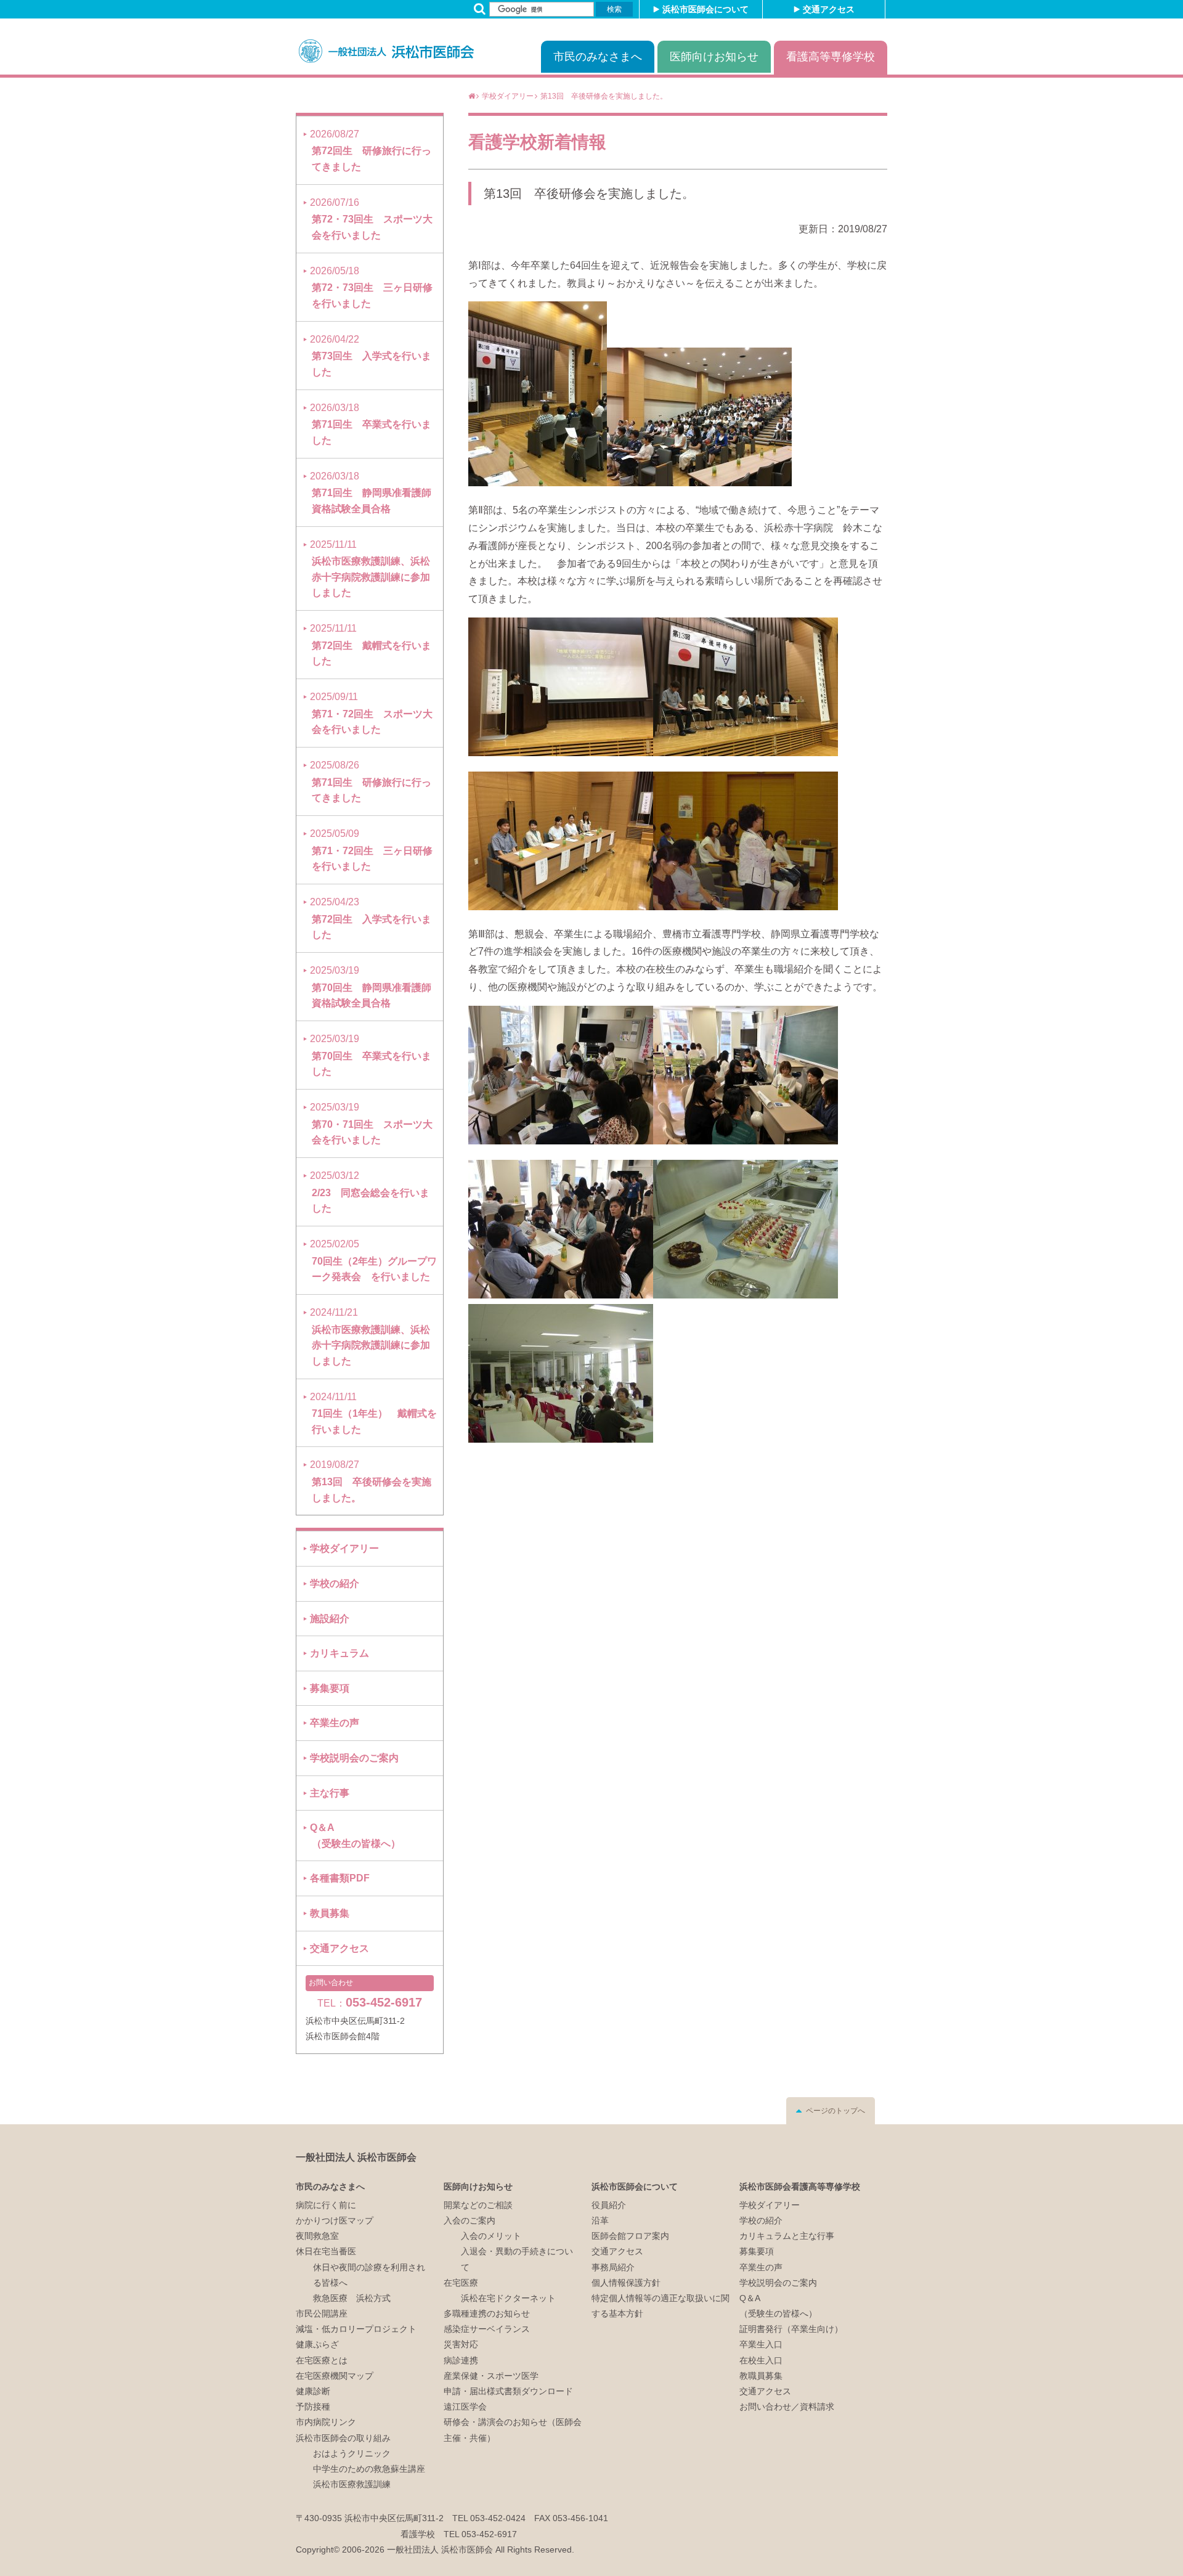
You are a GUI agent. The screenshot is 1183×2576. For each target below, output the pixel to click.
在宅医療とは (322, 2360)
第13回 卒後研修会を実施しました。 (589, 194)
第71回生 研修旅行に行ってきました (371, 781)
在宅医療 (461, 2283)
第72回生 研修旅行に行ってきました (371, 150)
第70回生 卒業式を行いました (371, 1055)
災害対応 (461, 2344)
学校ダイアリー (344, 1548)
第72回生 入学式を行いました (371, 918)
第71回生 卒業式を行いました (371, 424)
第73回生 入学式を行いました (371, 356)
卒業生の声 (335, 1723)
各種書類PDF (340, 1878)
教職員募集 (761, 2376)
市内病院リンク (326, 2422)
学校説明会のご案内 (354, 1758)
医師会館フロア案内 (630, 2236)
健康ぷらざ (317, 2344)
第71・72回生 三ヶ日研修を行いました (371, 850)
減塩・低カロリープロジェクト (356, 2329)
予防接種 (313, 2407)
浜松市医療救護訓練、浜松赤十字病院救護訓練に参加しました (370, 569)
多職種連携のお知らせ (487, 2313)
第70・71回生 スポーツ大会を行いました (371, 1123)
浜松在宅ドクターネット (508, 2298)
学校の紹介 (335, 1584)
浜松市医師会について (705, 9)
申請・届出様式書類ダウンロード (508, 2391)
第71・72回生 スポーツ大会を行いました (371, 713)
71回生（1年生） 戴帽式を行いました (373, 1413)
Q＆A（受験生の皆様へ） (355, 1836)
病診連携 (461, 2360)
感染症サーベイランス (487, 2329)
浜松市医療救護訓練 (352, 2484)
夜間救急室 (317, 2236)
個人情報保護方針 (661, 2298)
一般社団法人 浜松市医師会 (356, 2157)
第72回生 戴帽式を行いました (371, 645)
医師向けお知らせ (714, 57)
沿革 (600, 2220)
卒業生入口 (761, 2344)
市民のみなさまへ (598, 57)
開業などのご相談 (478, 2205)
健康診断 (313, 2391)
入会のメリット (491, 2236)
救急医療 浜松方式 (352, 2298)
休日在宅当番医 (326, 2251)
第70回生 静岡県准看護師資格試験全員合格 (371, 987)
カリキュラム (339, 1653)
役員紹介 (609, 2205)
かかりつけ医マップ (335, 2220)
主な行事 (330, 1793)
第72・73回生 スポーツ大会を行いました (371, 219)
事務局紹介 (613, 2267)
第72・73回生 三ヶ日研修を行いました (371, 287)
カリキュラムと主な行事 (787, 2236)
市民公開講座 (322, 2313)
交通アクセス (829, 9)
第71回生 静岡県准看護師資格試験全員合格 (371, 492)
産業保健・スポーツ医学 (491, 2376)
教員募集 (330, 1913)
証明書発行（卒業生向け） (791, 2329)
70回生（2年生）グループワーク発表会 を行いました (373, 1260)
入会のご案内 (470, 2220)
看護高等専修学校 (831, 57)
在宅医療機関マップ (335, 2376)
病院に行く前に (326, 2205)
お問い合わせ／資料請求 (787, 2407)
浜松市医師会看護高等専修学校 (800, 2187)
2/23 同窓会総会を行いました (370, 1192)
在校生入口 (761, 2360)
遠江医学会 (465, 2407)
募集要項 (330, 1688)
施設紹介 (330, 1619)
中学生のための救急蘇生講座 (369, 2469)
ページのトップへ (835, 2111)
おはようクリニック (352, 2453)
